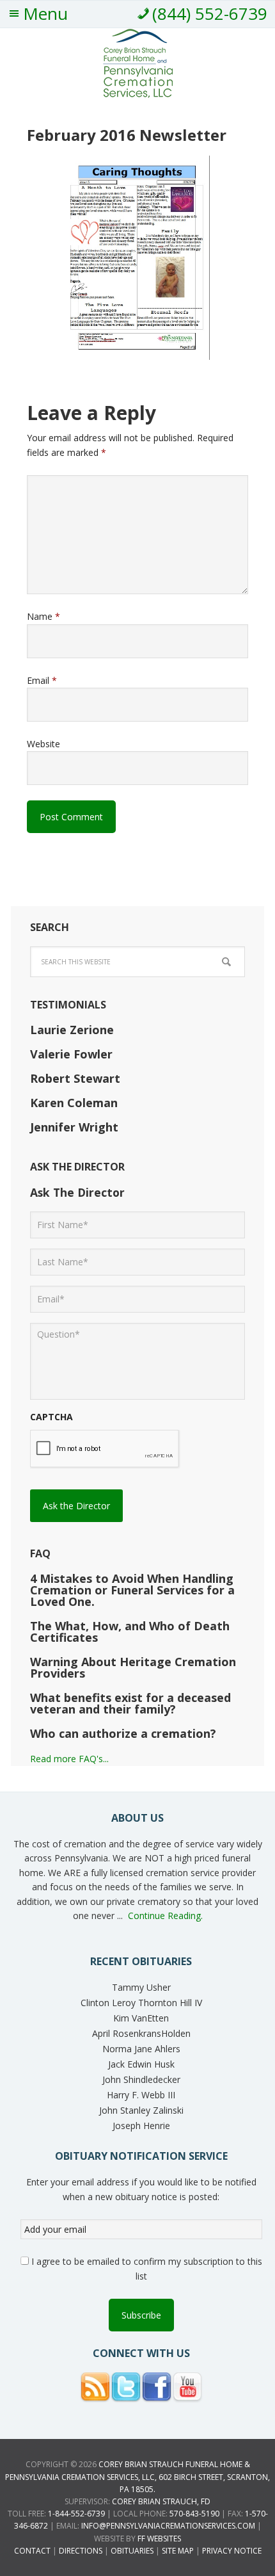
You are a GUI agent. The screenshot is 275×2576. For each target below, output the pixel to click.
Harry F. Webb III (141, 2095)
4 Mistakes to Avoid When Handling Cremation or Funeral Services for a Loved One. (132, 1590)
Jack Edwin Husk (141, 2064)
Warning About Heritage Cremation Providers (133, 1667)
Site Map (178, 2551)
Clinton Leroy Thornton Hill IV (141, 2003)
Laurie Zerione (72, 1030)
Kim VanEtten (141, 2018)
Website (43, 744)
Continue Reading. (165, 1916)
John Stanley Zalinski (141, 2110)
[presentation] (105, 1449)
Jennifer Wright (74, 1127)
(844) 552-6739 (210, 13)
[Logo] (138, 93)
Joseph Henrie (141, 2126)
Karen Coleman (74, 1103)
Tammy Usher (141, 1987)
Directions (81, 2551)
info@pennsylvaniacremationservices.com (168, 2526)
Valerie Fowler (71, 1054)
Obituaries (132, 2551)
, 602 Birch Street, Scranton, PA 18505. (137, 2476)
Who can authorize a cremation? (123, 1733)
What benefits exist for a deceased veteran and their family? (130, 1703)
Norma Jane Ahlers (141, 2049)
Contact (32, 2551)
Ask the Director (76, 1506)
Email (42, 680)
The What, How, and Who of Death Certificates (130, 1632)
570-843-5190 (194, 2514)
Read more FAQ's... (69, 1759)
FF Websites (159, 2539)
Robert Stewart (75, 1078)
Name (43, 616)
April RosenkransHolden (141, 2033)
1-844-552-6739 (76, 2514)
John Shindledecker (141, 2079)
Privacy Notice (232, 2551)
